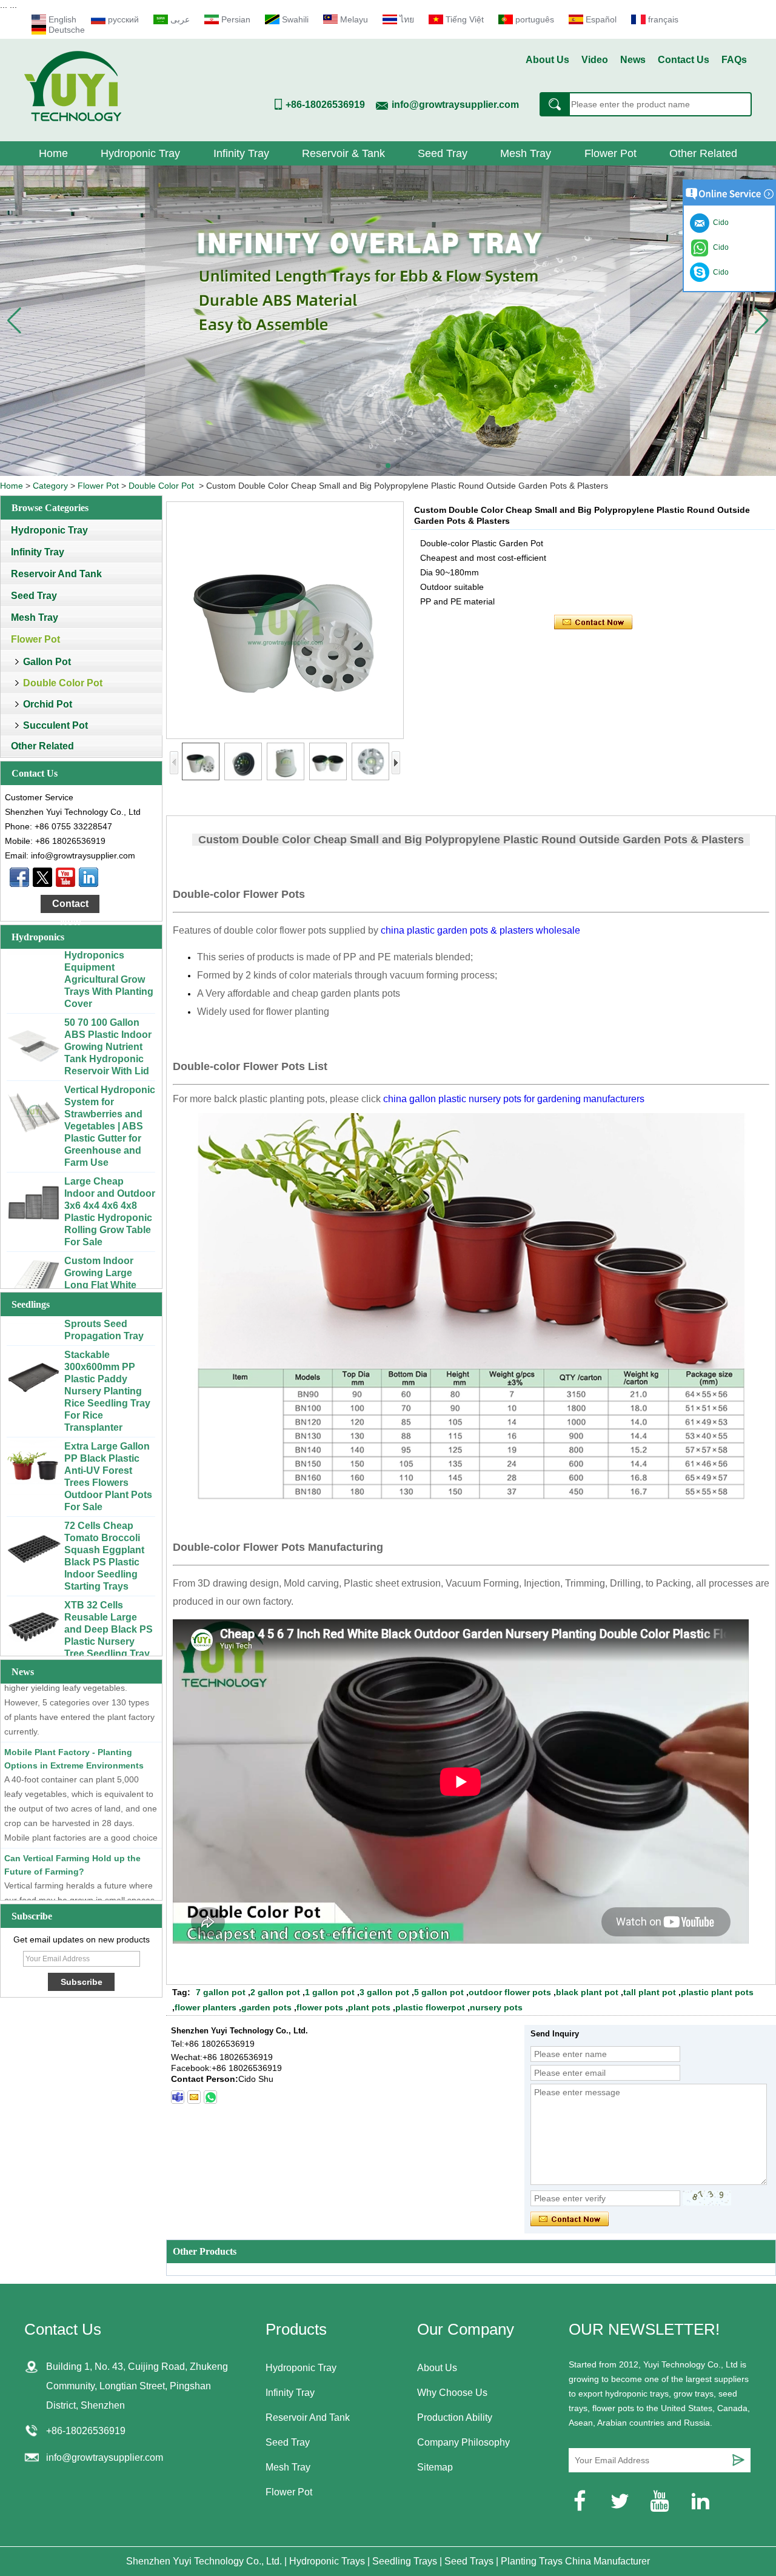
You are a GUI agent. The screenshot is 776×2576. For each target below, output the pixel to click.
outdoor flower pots (510, 1992)
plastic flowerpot (430, 2007)
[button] (378, 466)
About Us (547, 60)
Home (53, 153)
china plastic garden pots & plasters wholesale (480, 930)
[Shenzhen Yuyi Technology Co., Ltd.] (73, 118)
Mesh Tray (526, 153)
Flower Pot (610, 153)
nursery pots (496, 2007)
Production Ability (455, 2417)
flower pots (320, 2007)
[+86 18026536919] (178, 2097)
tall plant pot (650, 1992)
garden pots (266, 2007)
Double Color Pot (161, 486)
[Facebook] (19, 877)
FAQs (734, 60)
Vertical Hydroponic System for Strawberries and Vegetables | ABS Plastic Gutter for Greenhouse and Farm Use (110, 1095)
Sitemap (435, 2467)
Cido (719, 272)
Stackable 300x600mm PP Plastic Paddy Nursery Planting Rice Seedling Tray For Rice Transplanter (107, 1360)
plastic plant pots (717, 1992)
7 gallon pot (221, 1992)
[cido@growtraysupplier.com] (194, 2097)
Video (595, 60)
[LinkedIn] (89, 877)
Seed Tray (443, 153)
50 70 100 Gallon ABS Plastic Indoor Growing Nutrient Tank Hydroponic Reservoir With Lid (108, 1015)
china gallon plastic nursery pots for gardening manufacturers (514, 1099)
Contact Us (684, 60)
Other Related (703, 153)
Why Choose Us (452, 2393)
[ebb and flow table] (388, 321)
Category (50, 486)
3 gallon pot (384, 1992)
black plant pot (587, 1992)
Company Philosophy (463, 2442)
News (633, 60)
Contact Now (70, 906)
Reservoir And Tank (56, 574)
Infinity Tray (241, 153)
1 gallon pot (330, 1992)
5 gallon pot (439, 1992)
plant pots (369, 2007)
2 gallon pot (275, 1992)
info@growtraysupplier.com (455, 105)
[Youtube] (65, 877)
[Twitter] (42, 877)
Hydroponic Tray (140, 153)
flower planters (206, 2007)
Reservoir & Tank (343, 153)
